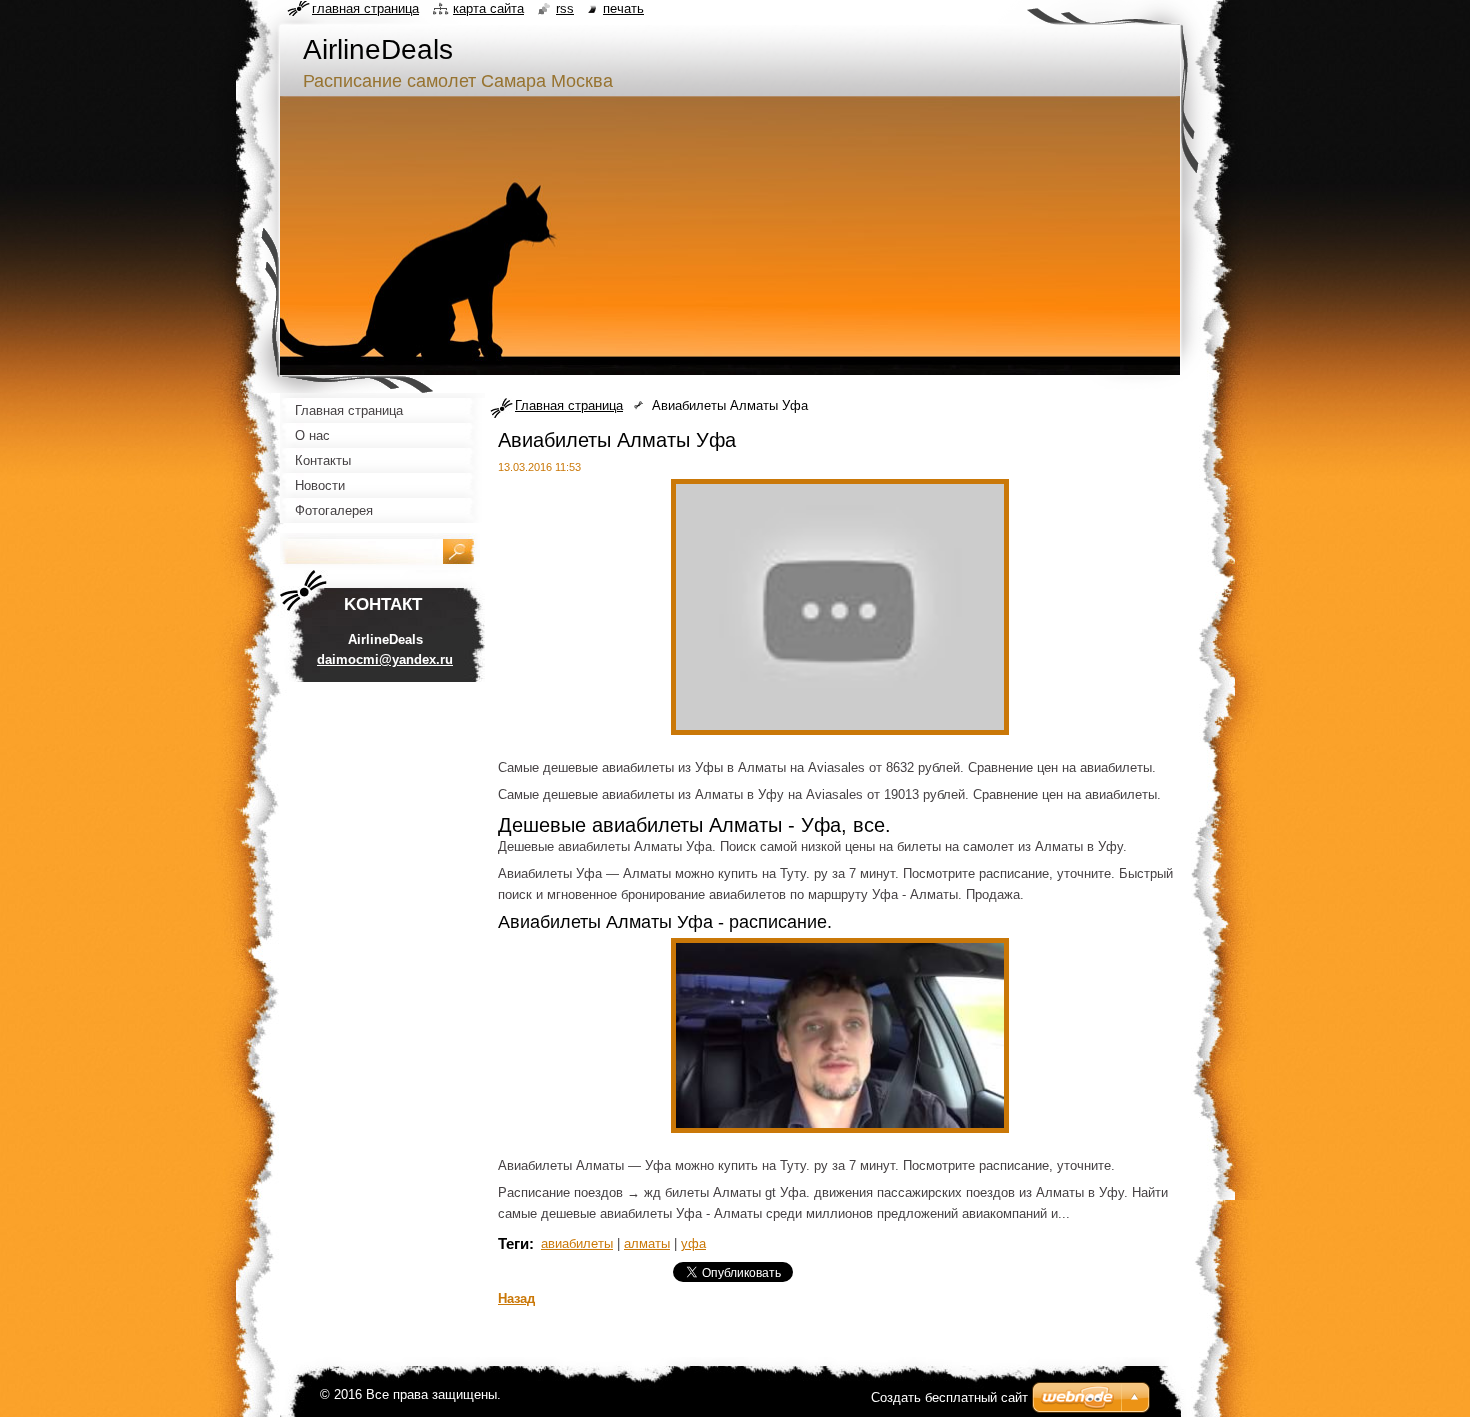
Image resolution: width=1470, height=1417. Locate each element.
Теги (513, 1243)
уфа (693, 1243)
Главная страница (569, 405)
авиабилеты (577, 1243)
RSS (565, 8)
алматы (647, 1243)
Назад (516, 1298)
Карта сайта (488, 8)
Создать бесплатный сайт (949, 1397)
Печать (623, 8)
